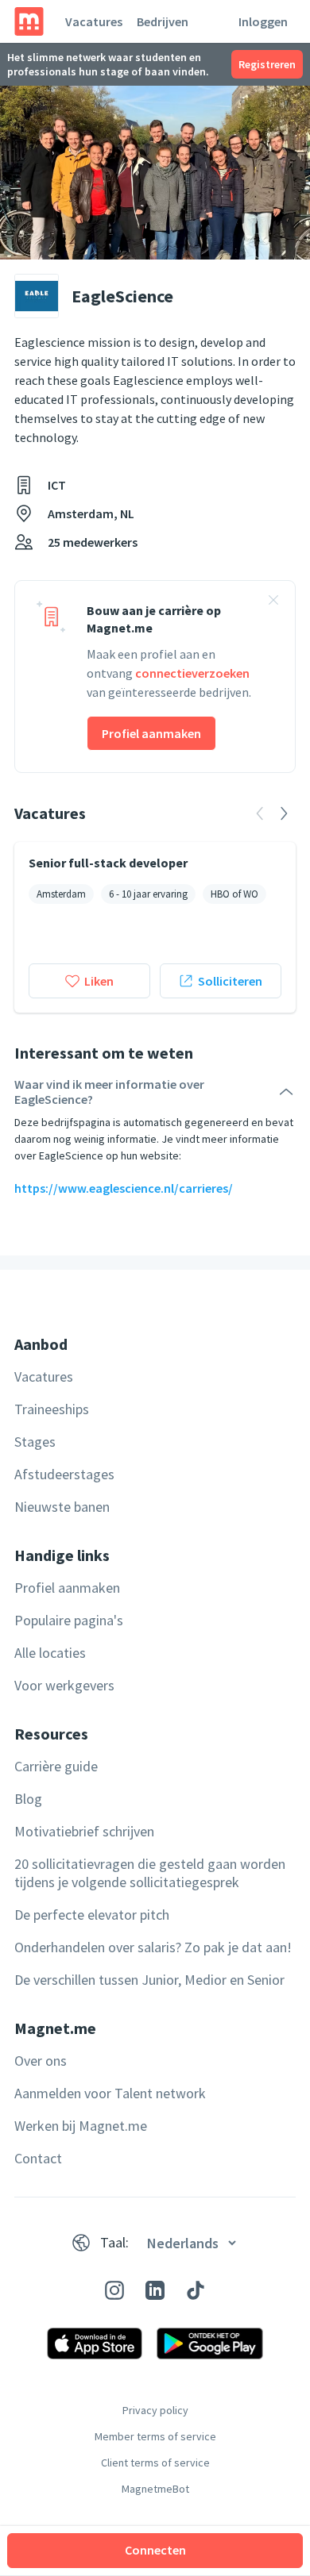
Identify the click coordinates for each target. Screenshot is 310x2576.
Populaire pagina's (69, 1620)
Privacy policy (155, 2410)
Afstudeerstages (64, 1474)
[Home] (29, 21)
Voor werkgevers (64, 1685)
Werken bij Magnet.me (81, 2126)
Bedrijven (163, 21)
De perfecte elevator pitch (92, 1915)
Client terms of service (155, 2463)
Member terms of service (155, 2436)
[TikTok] (196, 2290)
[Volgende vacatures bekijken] (284, 813)
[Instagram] (114, 2290)
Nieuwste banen (62, 1507)
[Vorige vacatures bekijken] (260, 813)
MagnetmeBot (155, 2489)
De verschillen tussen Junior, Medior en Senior (149, 1980)
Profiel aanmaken (151, 733)
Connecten (155, 2550)
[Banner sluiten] (273, 602)
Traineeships (52, 1409)
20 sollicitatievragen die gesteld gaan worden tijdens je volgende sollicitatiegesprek (150, 1873)
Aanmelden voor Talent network (110, 2093)
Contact (38, 2158)
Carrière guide (56, 1766)
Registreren (267, 64)
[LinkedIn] (155, 2290)
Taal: (114, 2242)
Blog (28, 1799)
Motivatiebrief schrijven (84, 1831)
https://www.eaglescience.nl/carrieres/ (124, 1188)
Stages (35, 1442)
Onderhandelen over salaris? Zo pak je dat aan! (153, 1947)
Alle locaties (50, 1653)
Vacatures (94, 21)
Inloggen (263, 21)
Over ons (41, 2061)
